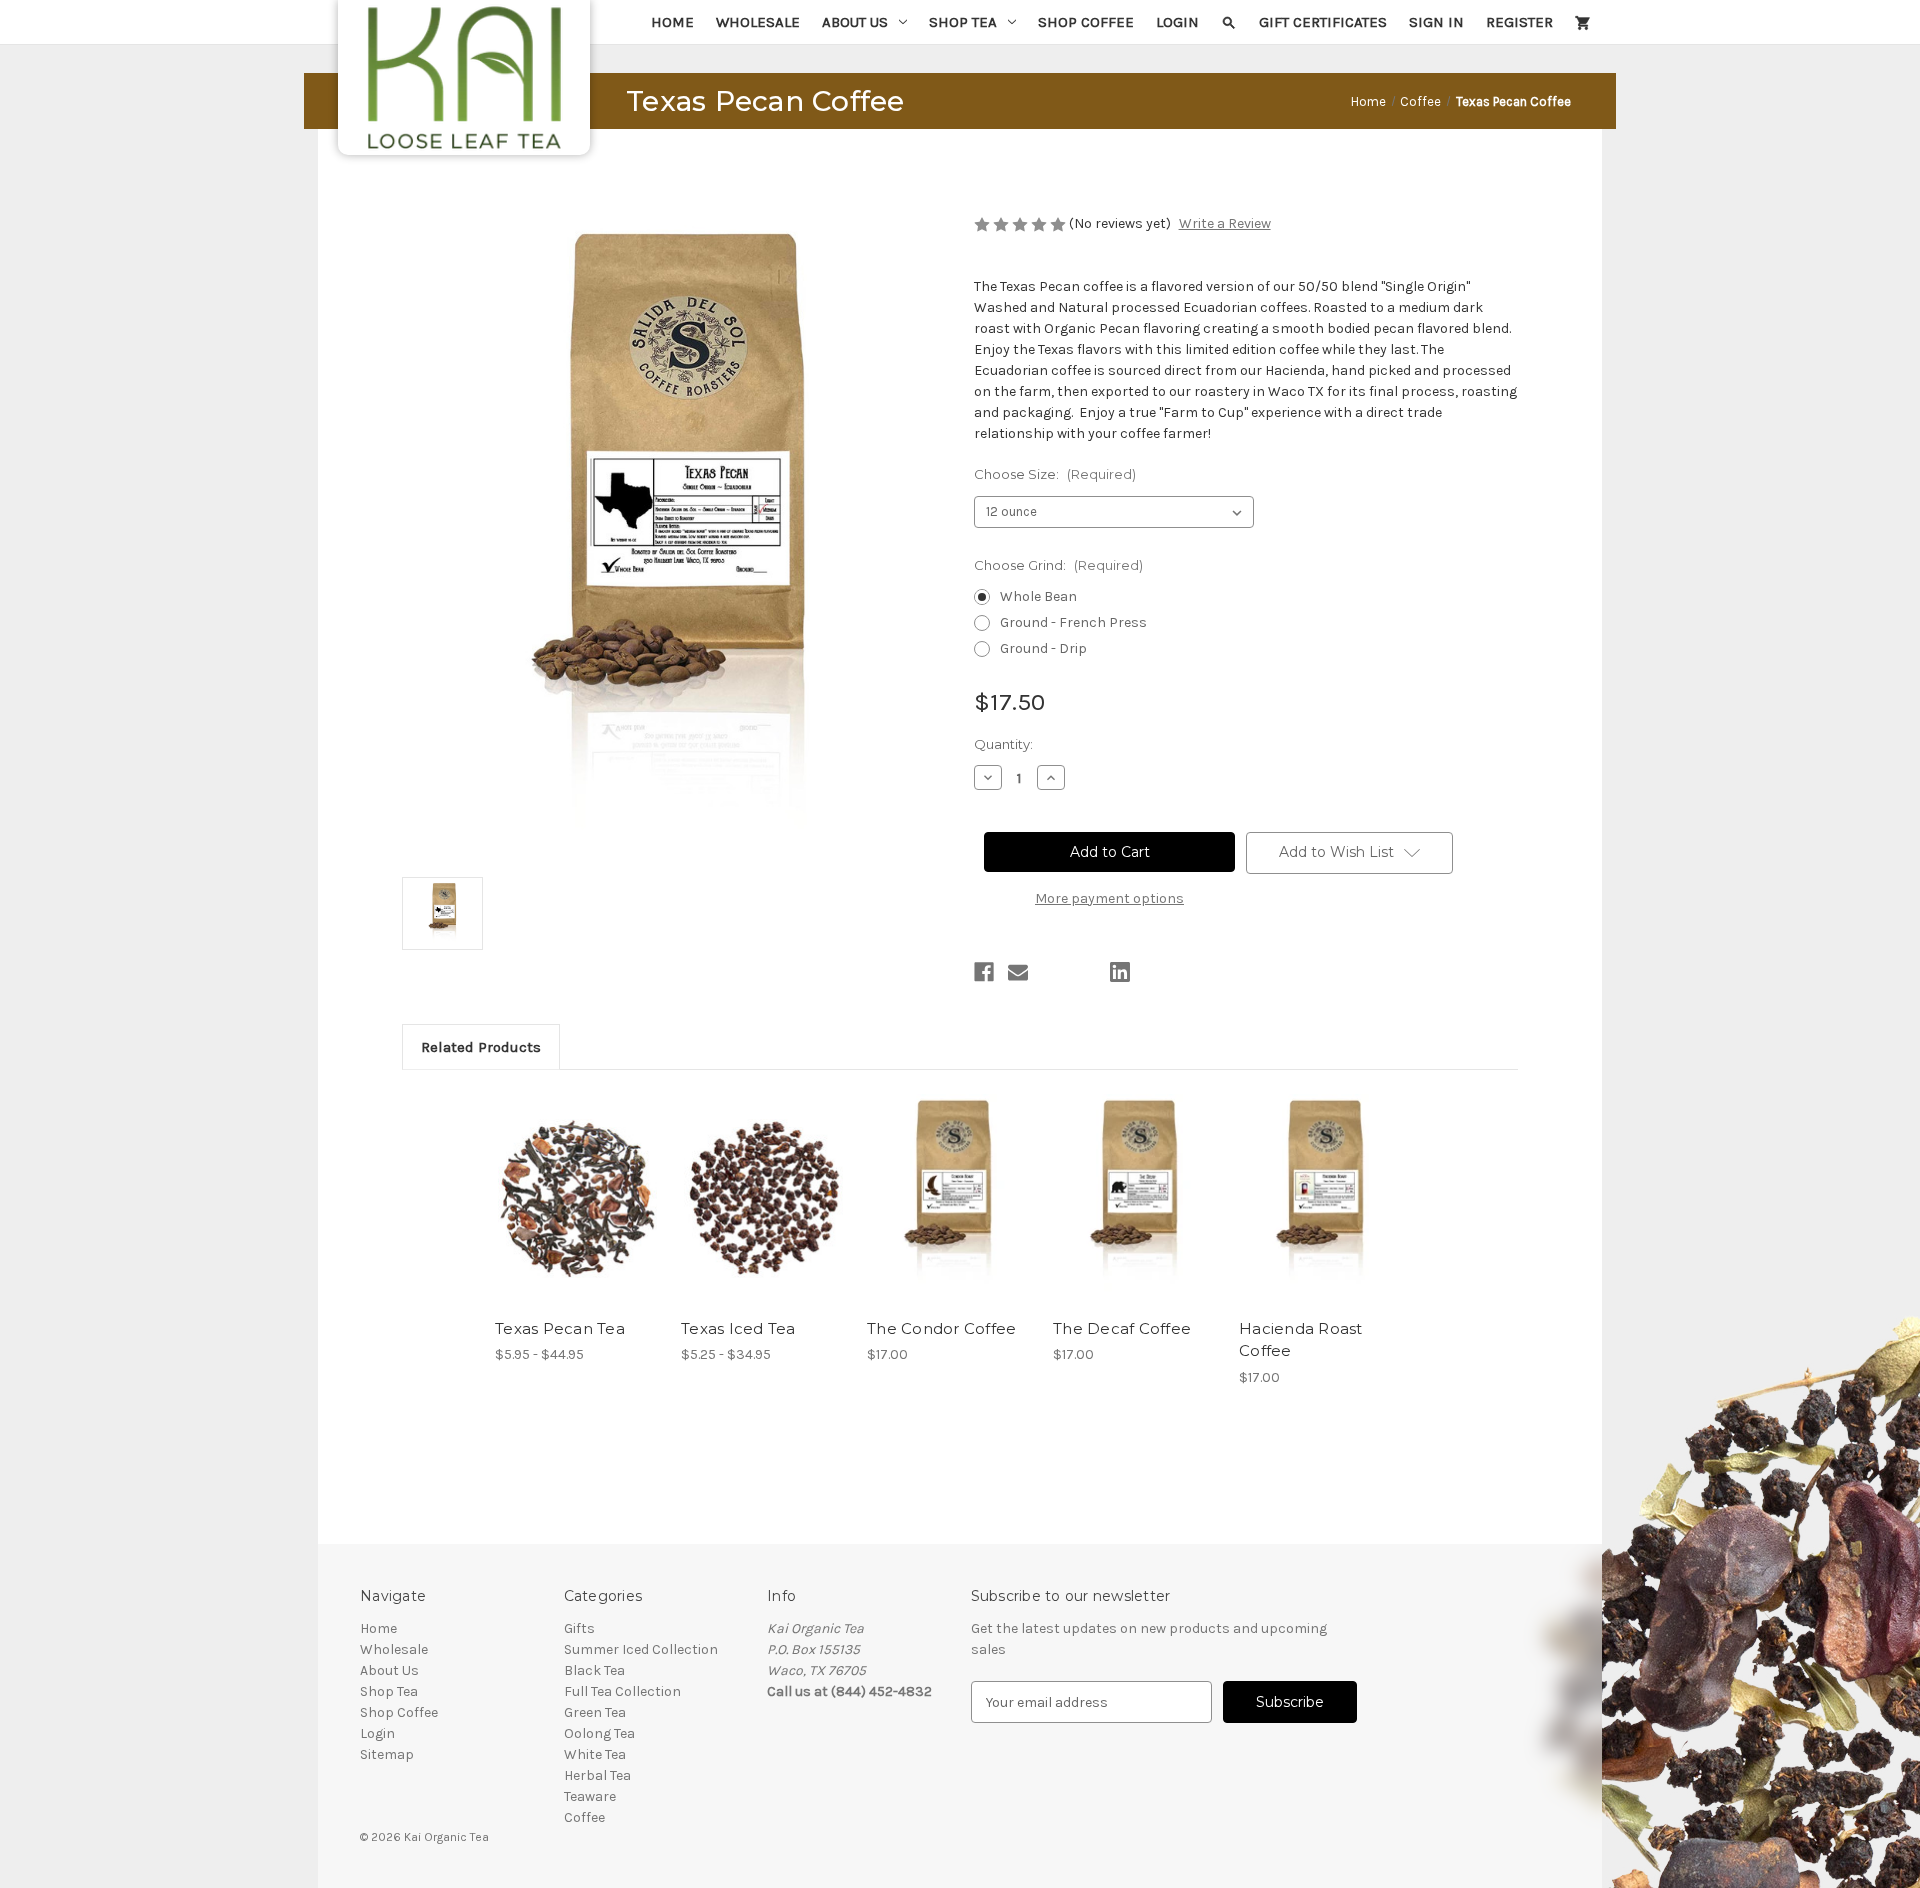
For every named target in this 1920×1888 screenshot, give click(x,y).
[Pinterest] (1154, 972)
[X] (1086, 972)
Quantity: (1003, 744)
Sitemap (387, 1754)
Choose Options (578, 1216)
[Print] (1052, 972)
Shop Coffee (1086, 22)
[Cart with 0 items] (1583, 22)
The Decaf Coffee (1122, 1328)
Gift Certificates (1323, 22)
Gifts (579, 1628)
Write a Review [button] (1225, 223)
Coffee (584, 1817)
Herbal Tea (597, 1775)
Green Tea (595, 1712)
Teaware (590, 1796)
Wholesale (758, 22)
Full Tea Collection (622, 1691)
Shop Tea (963, 22)
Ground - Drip (1043, 648)
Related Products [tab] (481, 1047)
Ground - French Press (1073, 622)
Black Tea (594, 1670)
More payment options (1109, 898)
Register (1519, 22)
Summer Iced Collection (641, 1649)
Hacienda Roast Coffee (1301, 1340)
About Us (855, 22)
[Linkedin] (1120, 972)
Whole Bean (1038, 596)
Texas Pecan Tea (560, 1328)
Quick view (561, 1181)
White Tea (595, 1754)
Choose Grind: (1058, 565)
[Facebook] (984, 972)
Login (1177, 22)
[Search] (1229, 22)
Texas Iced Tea (738, 1328)
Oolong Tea (599, 1733)
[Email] (1018, 972)
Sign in (1436, 22)
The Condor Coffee (941, 1328)
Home (672, 22)
